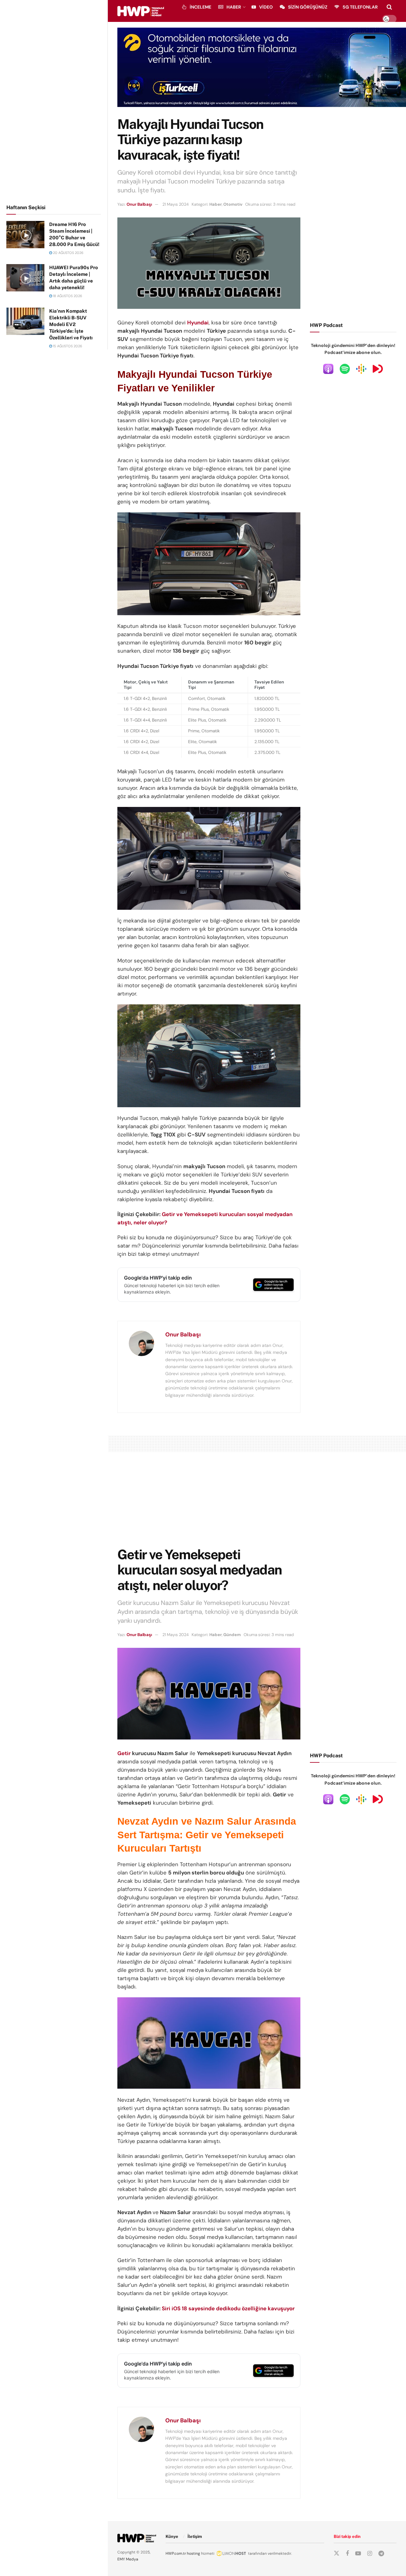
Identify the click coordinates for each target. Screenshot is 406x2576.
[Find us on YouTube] (358, 2554)
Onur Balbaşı (139, 204)
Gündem (232, 1635)
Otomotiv (233, 204)
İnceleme (200, 7)
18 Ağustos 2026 (67, 296)
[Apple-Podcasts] (328, 369)
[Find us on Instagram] (370, 2554)
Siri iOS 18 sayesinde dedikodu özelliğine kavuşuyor (228, 2308)
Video (266, 7)
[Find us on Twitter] (337, 2553)
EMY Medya (128, 2559)
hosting (193, 2553)
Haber (234, 7)
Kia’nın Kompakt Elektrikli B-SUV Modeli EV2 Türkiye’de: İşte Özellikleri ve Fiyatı (71, 324)
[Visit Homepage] (141, 11)
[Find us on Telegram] (381, 2554)
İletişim (195, 2536)
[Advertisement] (54, 101)
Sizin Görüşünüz (308, 7)
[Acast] (378, 369)
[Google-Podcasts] (361, 369)
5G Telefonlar (360, 7)
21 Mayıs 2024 (176, 204)
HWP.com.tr (176, 2553)
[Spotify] (345, 369)
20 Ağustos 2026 (68, 253)
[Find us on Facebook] (347, 2554)
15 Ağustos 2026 (67, 346)
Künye (172, 2536)
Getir (124, 1753)
